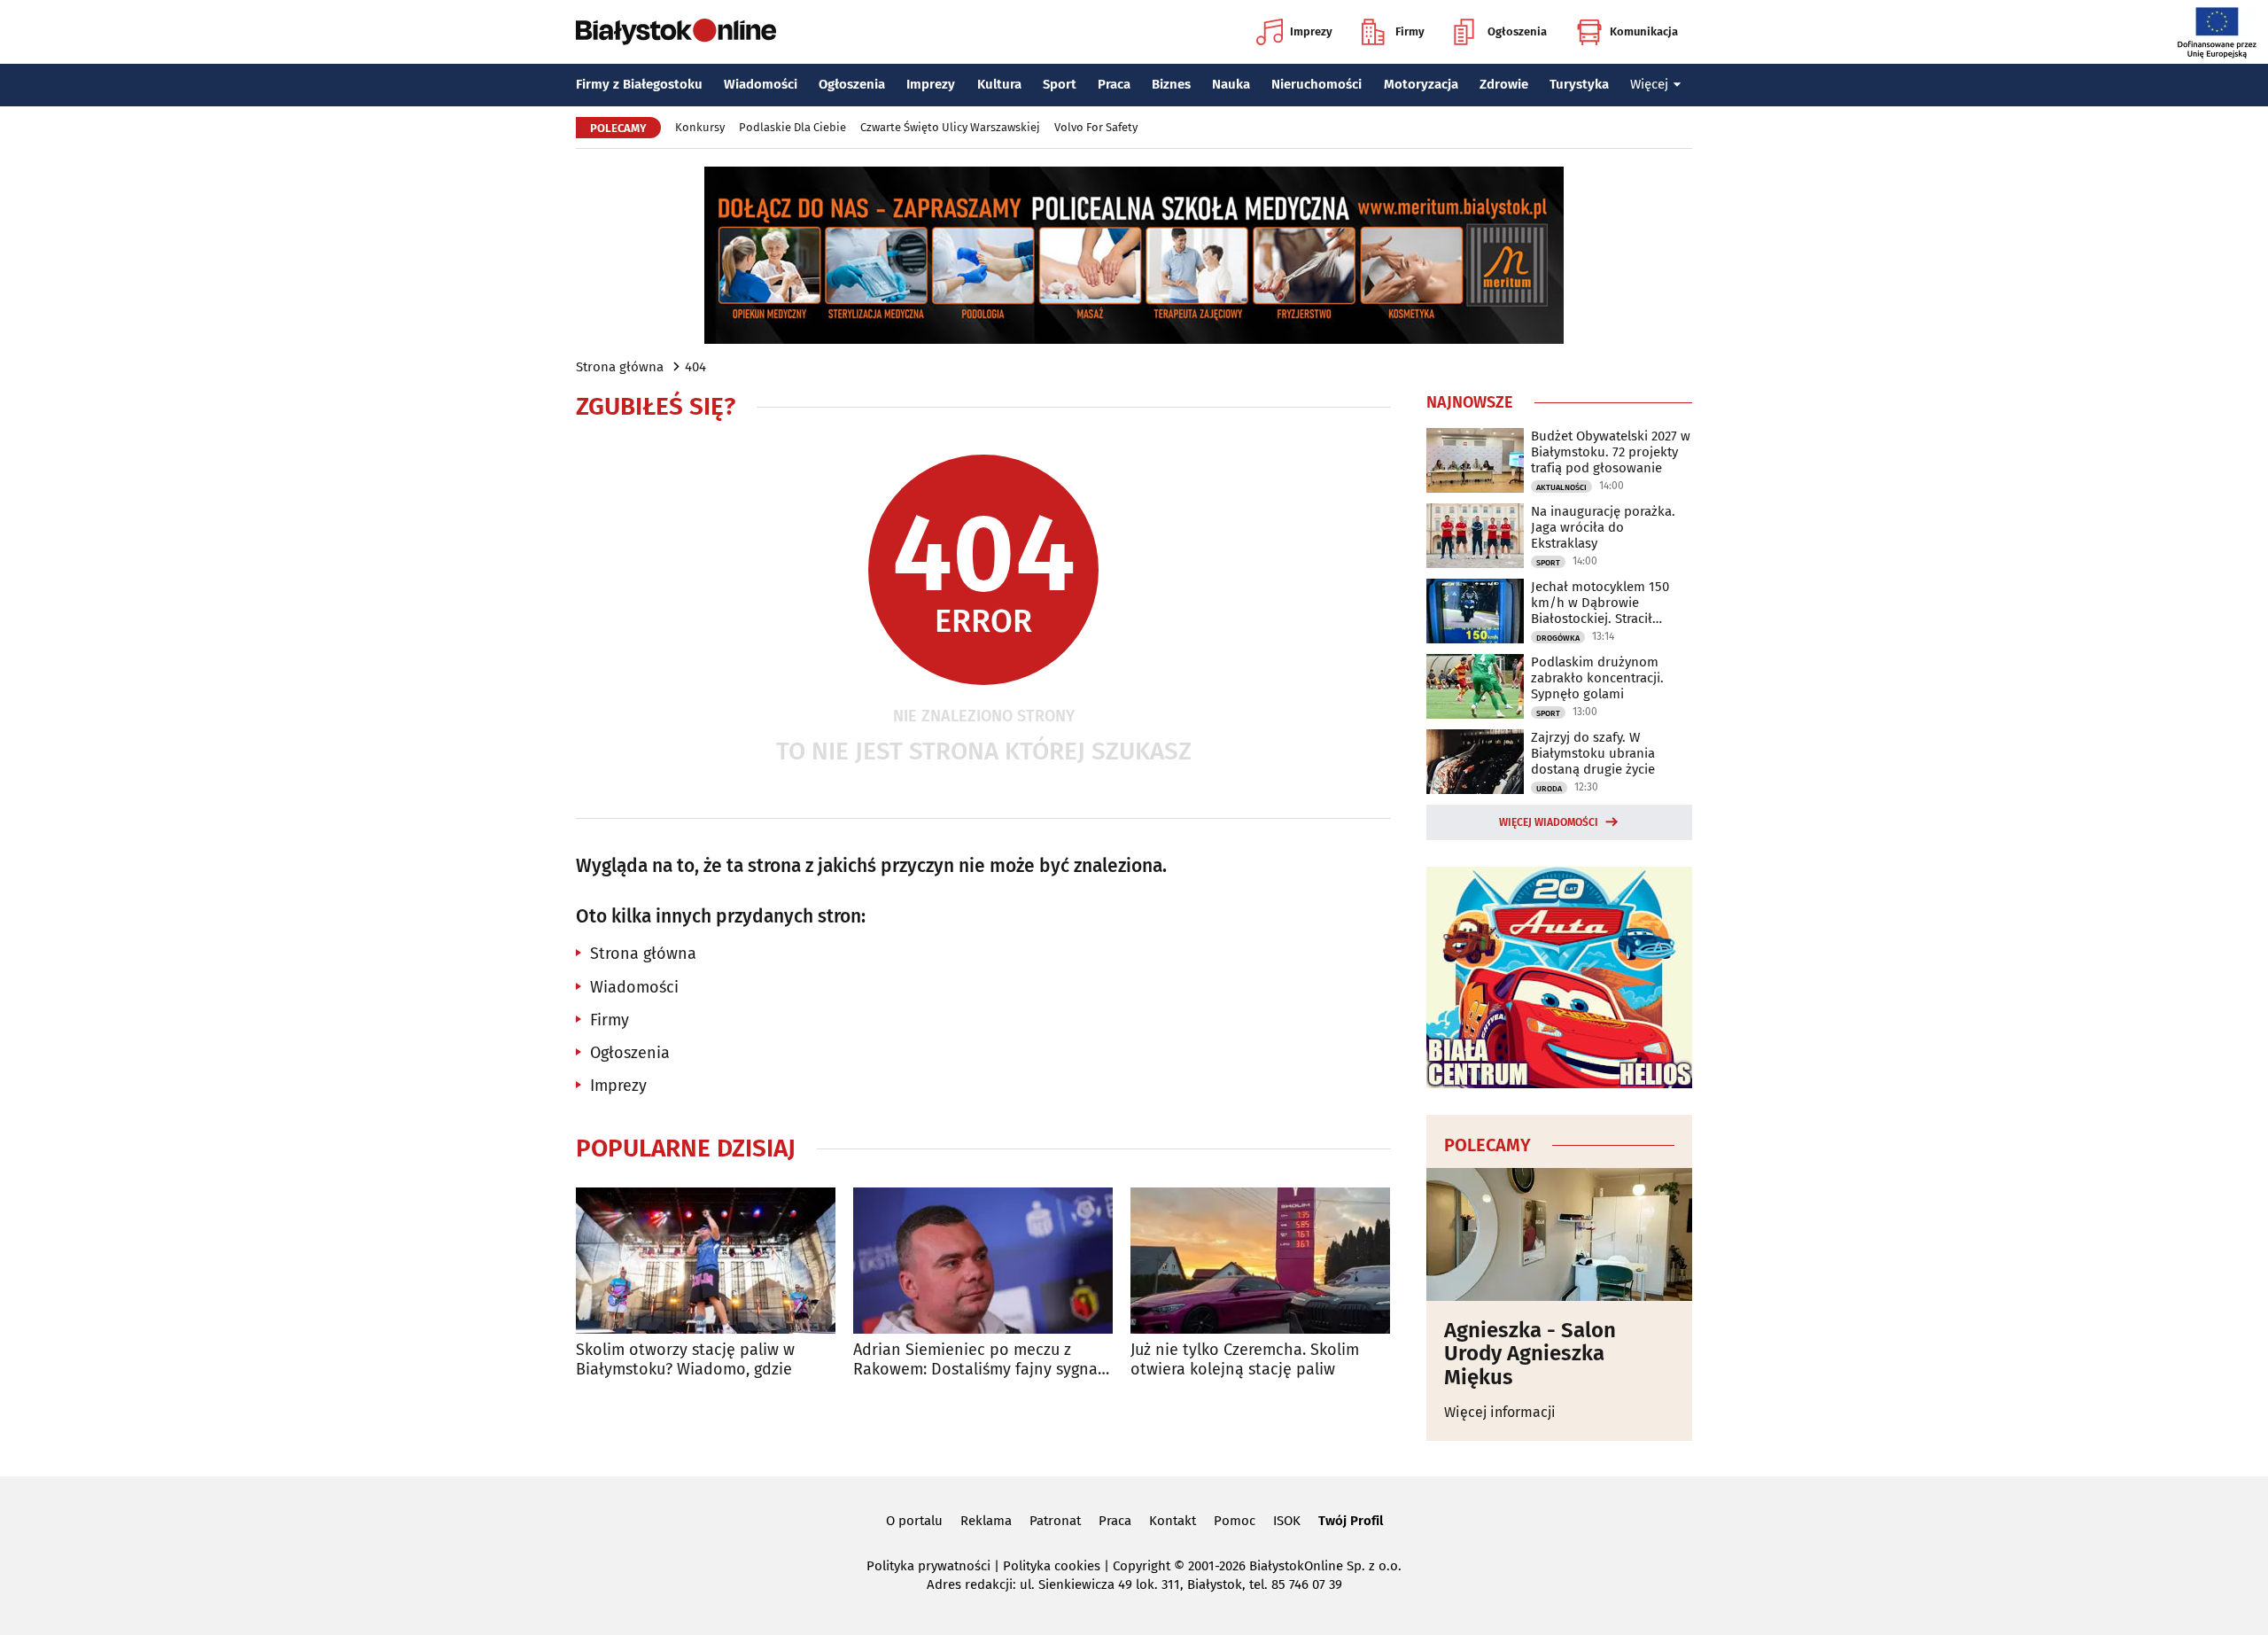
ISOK (1287, 1521)
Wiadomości (761, 84)
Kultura (999, 84)
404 (695, 367)
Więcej (1649, 84)
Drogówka (1558, 638)
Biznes (1171, 84)
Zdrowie (1504, 84)
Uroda (1549, 789)
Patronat (1055, 1521)
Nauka (1231, 84)
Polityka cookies (1052, 1566)
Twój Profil (1351, 1521)
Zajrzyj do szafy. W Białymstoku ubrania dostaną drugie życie (1593, 753)
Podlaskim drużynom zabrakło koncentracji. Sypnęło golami (1597, 678)
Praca (1114, 84)
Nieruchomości (1317, 84)
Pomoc (1235, 1521)
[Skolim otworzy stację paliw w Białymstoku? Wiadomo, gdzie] (706, 1261)
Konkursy (700, 127)
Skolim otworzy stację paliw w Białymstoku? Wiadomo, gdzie (685, 1360)
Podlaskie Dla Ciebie (792, 127)
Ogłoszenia (1517, 31)
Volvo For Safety (1096, 127)
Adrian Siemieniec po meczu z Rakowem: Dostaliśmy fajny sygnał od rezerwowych (978, 1360)
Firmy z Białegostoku (639, 84)
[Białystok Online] (676, 32)
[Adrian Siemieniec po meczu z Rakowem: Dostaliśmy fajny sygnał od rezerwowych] (983, 1261)
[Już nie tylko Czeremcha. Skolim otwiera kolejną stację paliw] (1260, 1261)
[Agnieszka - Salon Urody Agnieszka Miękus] (1559, 1234)
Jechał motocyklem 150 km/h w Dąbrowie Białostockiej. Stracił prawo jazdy (1600, 603)
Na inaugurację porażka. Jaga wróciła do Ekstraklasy (1603, 527)
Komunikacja (1644, 31)
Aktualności (1561, 487)
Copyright (1142, 1566)
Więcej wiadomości (1549, 822)
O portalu (914, 1521)
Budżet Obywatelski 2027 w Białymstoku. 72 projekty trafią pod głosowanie (1611, 452)
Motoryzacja (1421, 84)
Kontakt (1173, 1521)
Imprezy (1311, 31)
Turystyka (1579, 84)
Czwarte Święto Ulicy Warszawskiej (950, 127)
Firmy (1410, 31)
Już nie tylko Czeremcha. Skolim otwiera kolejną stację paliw (1245, 1360)
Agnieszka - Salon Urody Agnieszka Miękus (1530, 1354)
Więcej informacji (1500, 1412)
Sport (1060, 84)
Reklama (986, 1521)
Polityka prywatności (928, 1566)
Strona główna (620, 367)
